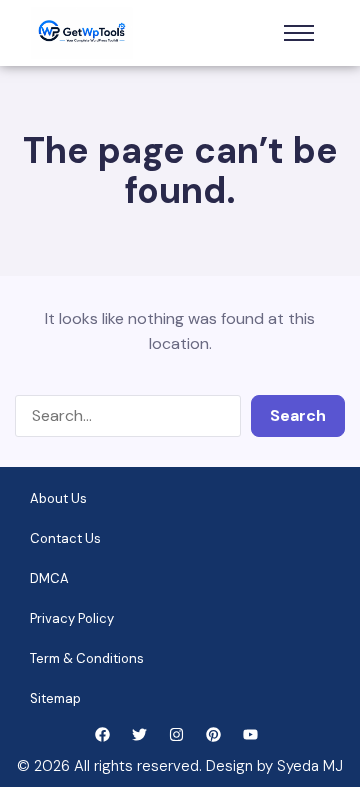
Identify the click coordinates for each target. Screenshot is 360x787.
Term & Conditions (87, 658)
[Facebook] (102, 734)
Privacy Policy (72, 618)
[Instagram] (176, 734)
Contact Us (65, 538)
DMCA (49, 578)
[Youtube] (250, 734)
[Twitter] (139, 734)
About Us (58, 498)
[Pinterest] (213, 734)
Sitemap (55, 698)
